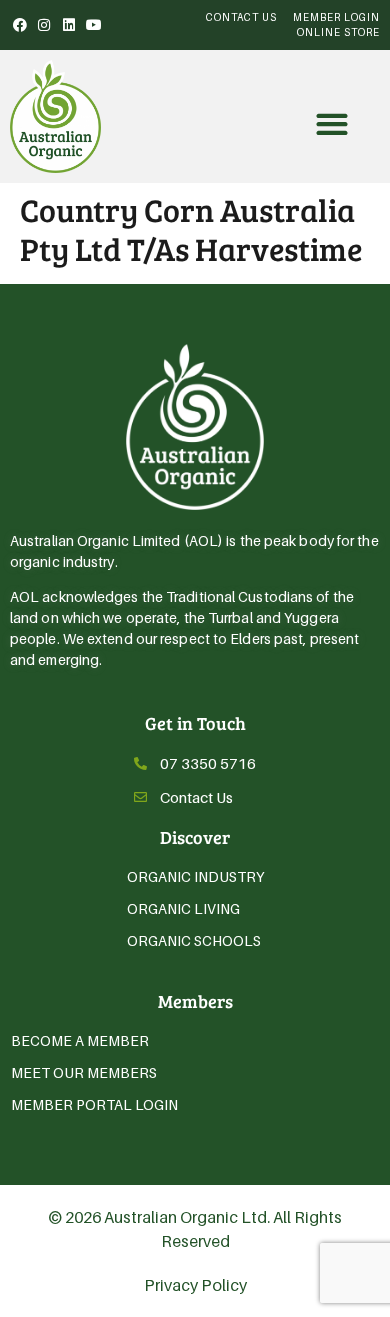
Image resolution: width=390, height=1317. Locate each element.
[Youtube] (94, 25)
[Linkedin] (69, 25)
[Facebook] (20, 25)
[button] (331, 124)
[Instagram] (45, 25)
